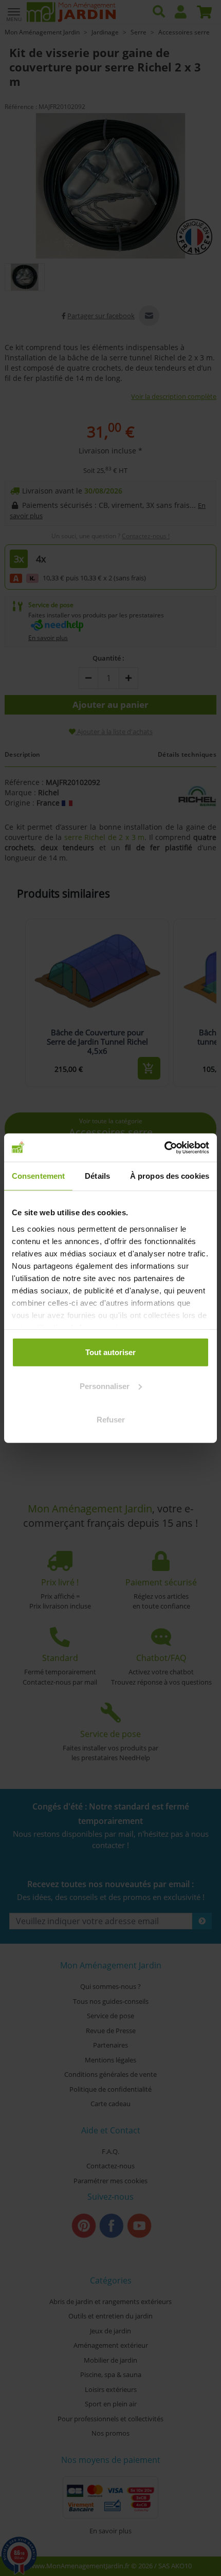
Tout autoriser (110, 1352)
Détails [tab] (97, 1176)
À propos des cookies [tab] (170, 1176)
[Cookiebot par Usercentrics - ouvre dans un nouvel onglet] (164, 1147)
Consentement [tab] (38, 1176)
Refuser (111, 1420)
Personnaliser (105, 1386)
